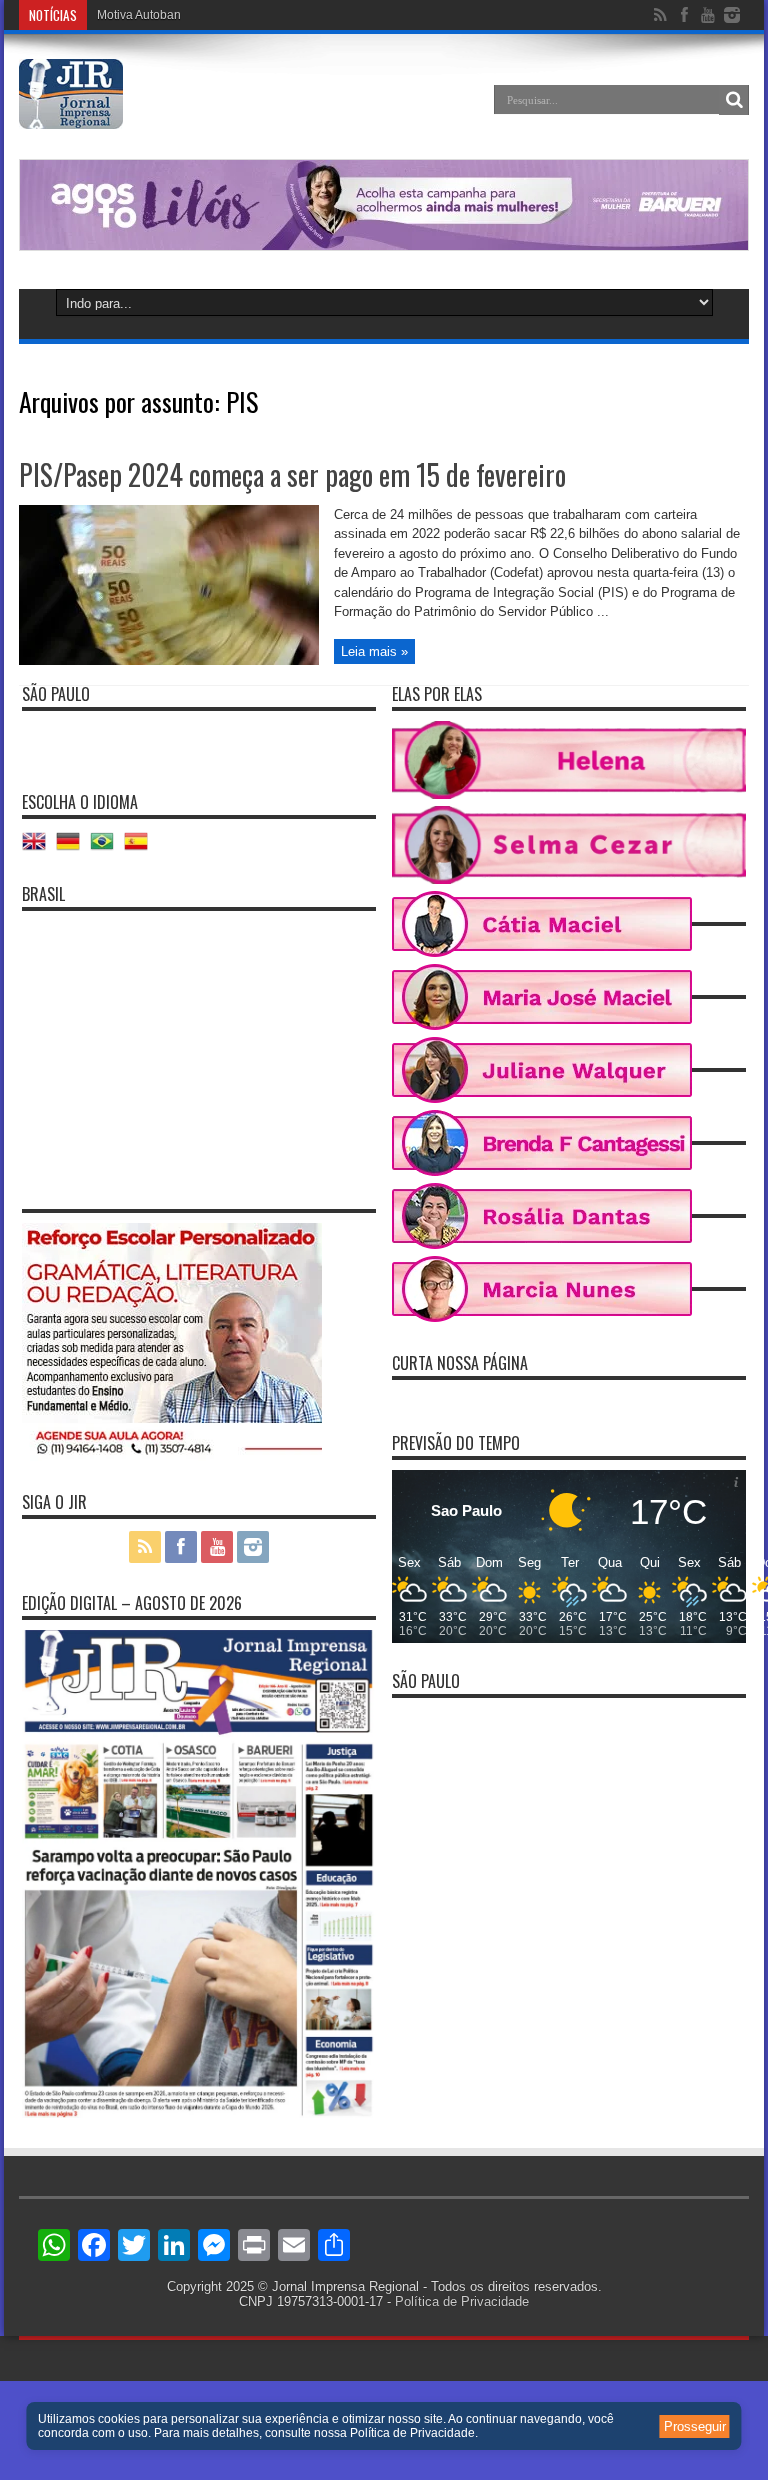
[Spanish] (141, 848)
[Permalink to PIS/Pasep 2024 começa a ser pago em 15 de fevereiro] (169, 660)
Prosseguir (695, 2426)
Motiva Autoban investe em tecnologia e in (211, 15)
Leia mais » (374, 651)
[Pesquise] (734, 100)
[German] (73, 848)
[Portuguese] (107, 848)
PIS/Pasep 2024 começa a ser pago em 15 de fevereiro (292, 474)
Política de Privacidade (462, 2301)
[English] (39, 848)
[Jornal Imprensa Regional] (71, 114)
